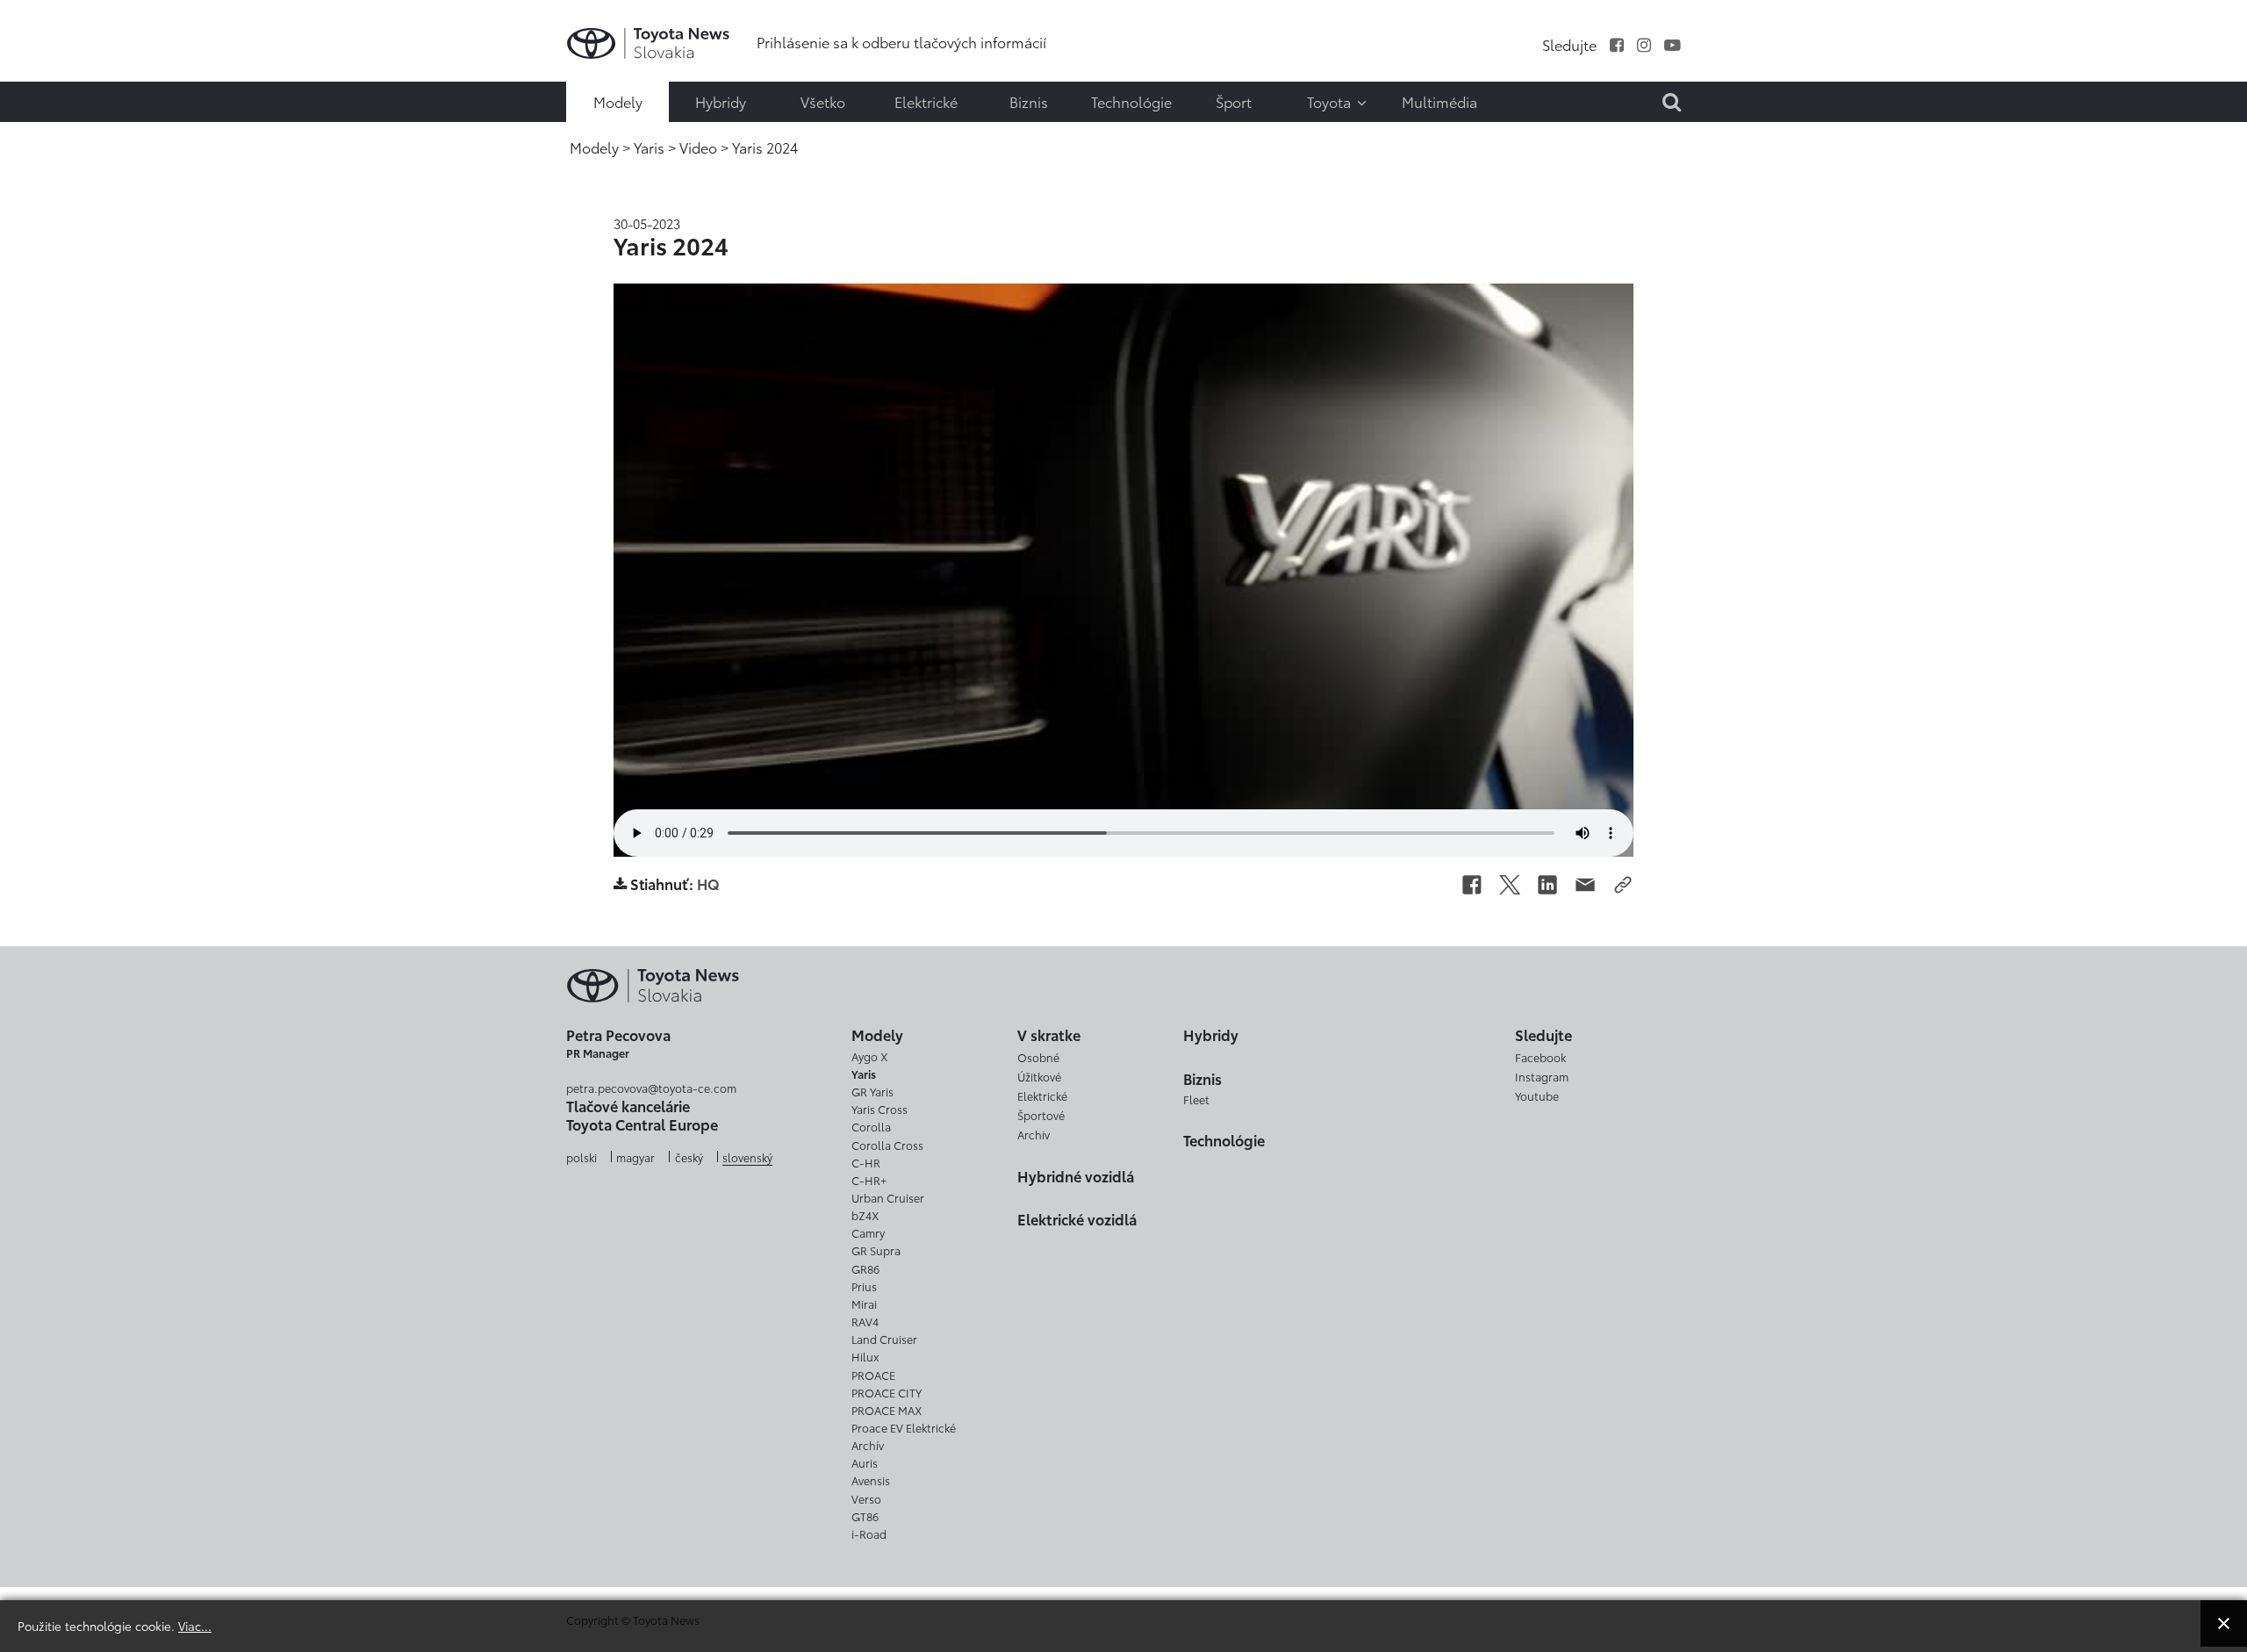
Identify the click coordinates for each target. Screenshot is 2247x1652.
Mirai (864, 1304)
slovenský (747, 1157)
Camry (868, 1232)
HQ (708, 883)
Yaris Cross (879, 1109)
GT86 (865, 1516)
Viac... (195, 1625)
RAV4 (865, 1321)
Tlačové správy (50, 30)
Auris (865, 1462)
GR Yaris (872, 1091)
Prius (864, 1286)
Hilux (865, 1356)
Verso (866, 1498)
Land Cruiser (884, 1339)
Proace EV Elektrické (904, 1427)
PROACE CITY (887, 1392)
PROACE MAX (887, 1410)
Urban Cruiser (888, 1197)
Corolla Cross (887, 1145)
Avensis (871, 1480)
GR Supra (876, 1250)
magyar (635, 1157)
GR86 (865, 1268)
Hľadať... (53, 138)
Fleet (1196, 1099)
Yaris (864, 1074)
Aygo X (869, 1056)
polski (581, 1157)
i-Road (869, 1533)
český (689, 1157)
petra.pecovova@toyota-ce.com (651, 1088)
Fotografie (50, 67)
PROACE (873, 1375)
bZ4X (865, 1215)
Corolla (871, 1126)
